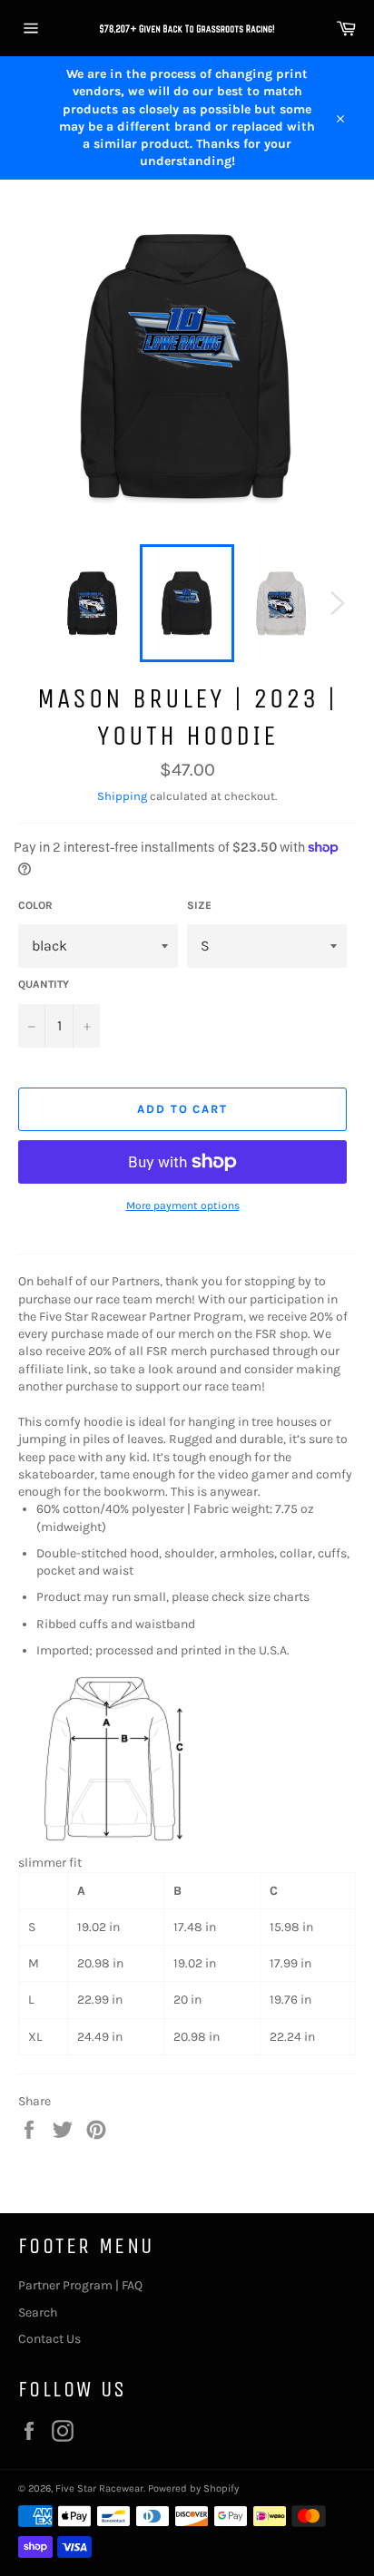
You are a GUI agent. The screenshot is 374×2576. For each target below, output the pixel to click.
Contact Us (49, 2339)
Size (199, 905)
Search (38, 2313)
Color (35, 905)
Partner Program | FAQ (80, 2285)
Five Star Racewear (99, 2488)
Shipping (122, 796)
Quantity (44, 984)
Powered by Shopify (193, 2488)
